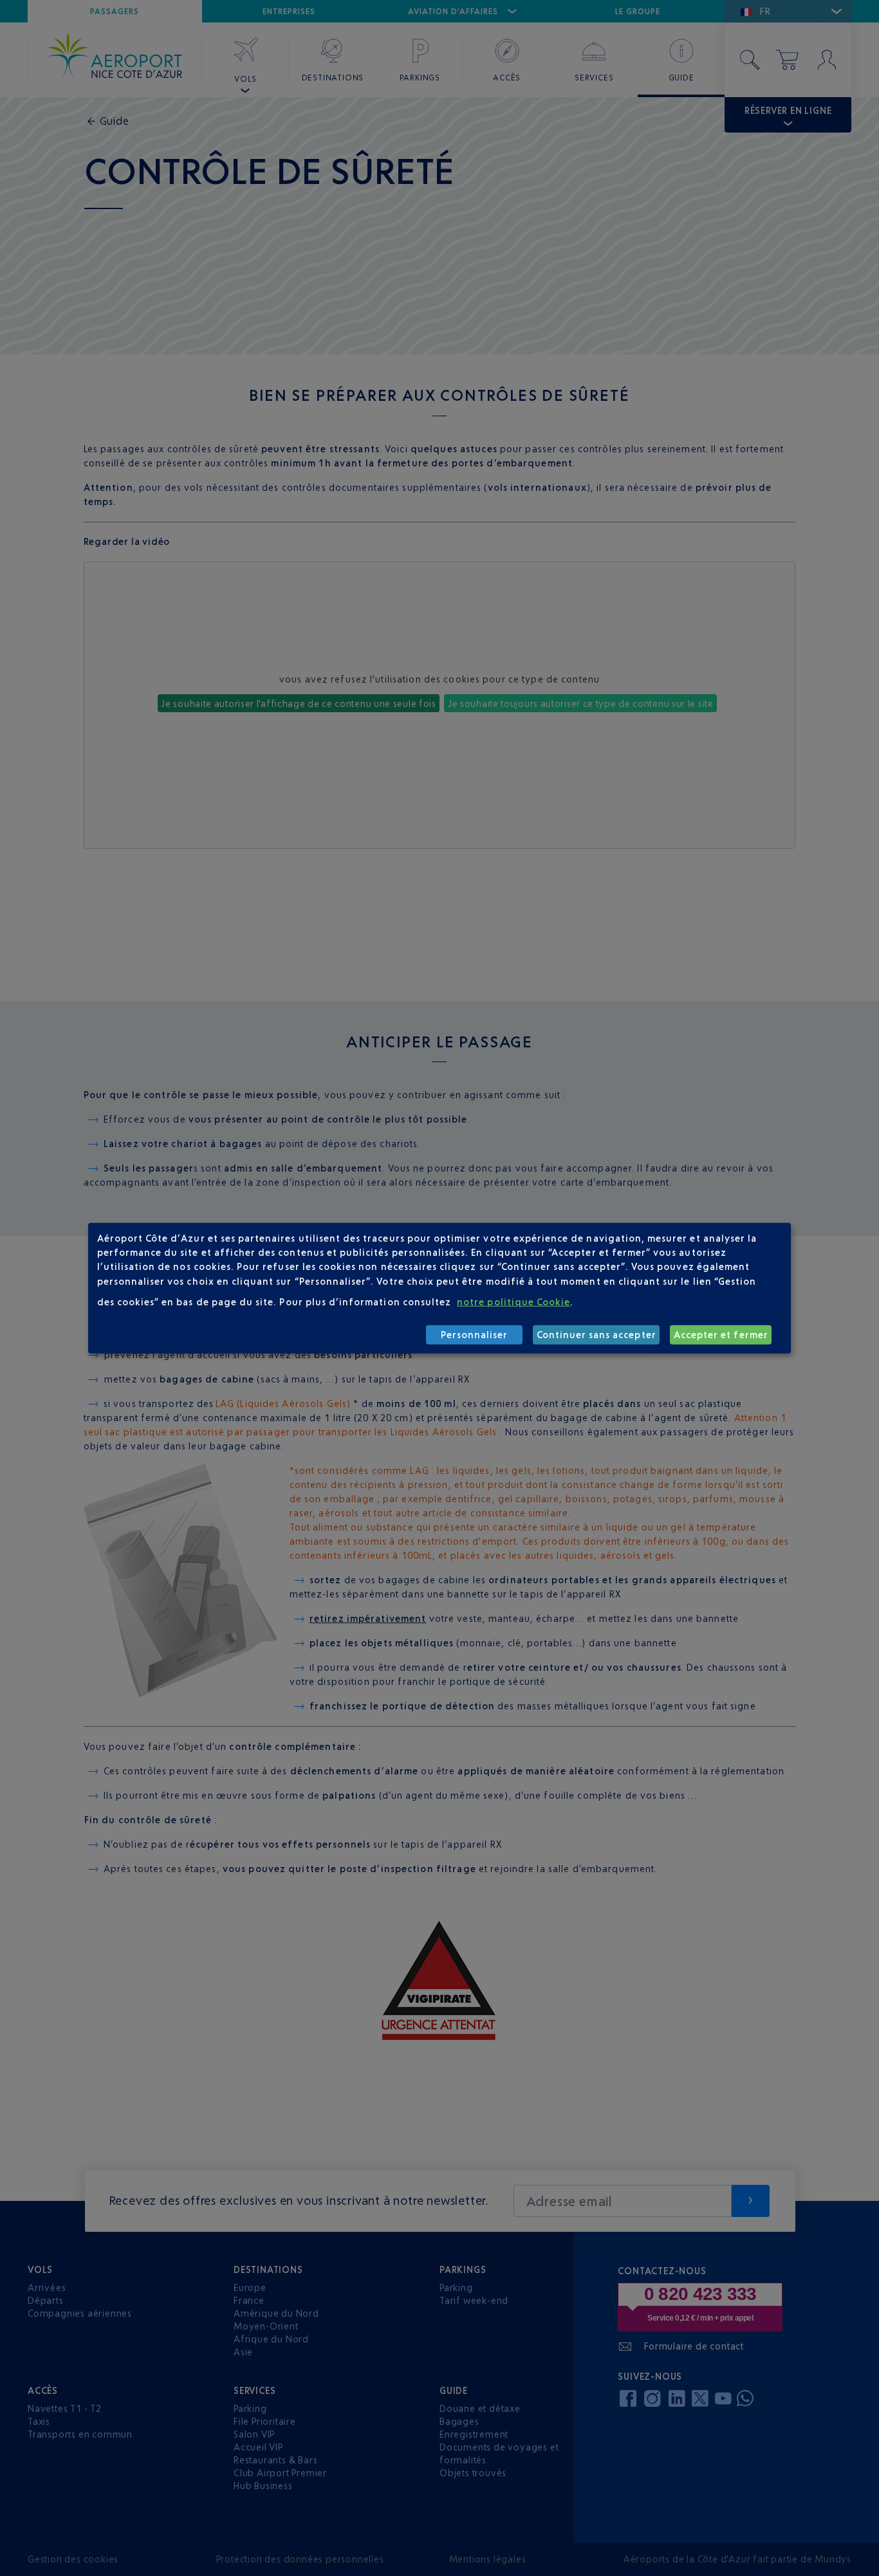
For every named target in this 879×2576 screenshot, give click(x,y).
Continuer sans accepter (597, 1335)
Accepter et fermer (721, 1335)
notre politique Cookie (514, 1302)
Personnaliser (475, 1335)
